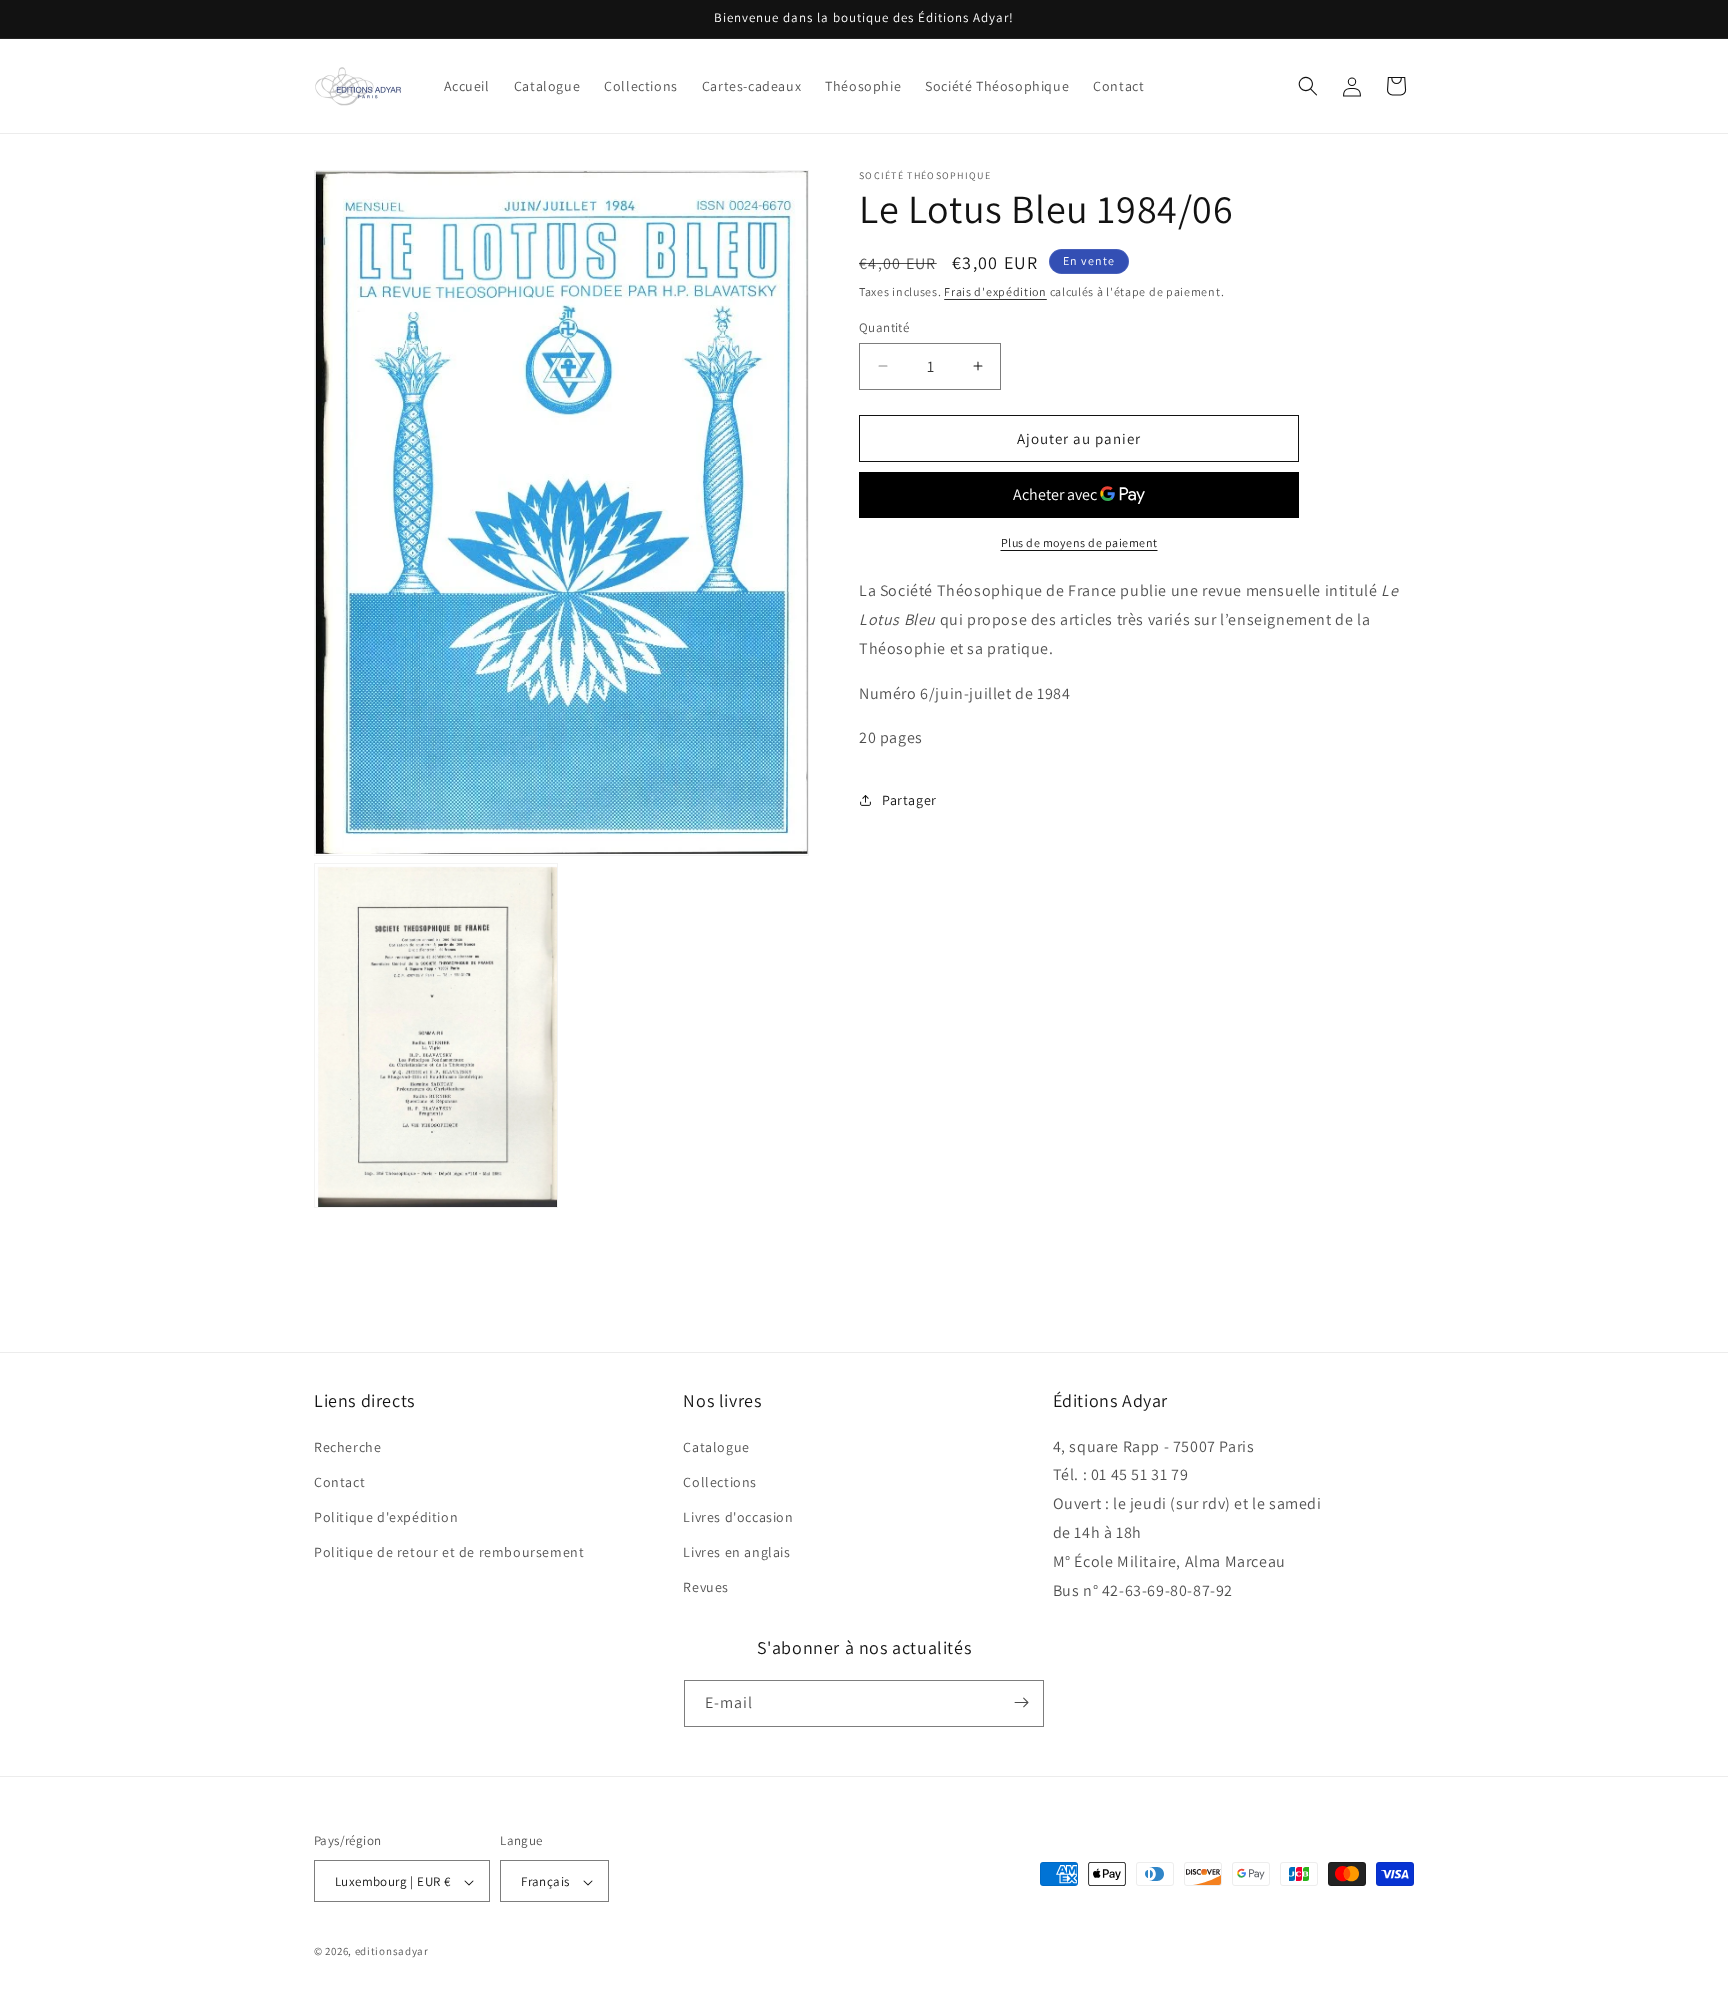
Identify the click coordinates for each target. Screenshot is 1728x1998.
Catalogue (716, 1447)
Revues (706, 1588)
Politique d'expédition (386, 1517)
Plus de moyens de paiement (1079, 542)
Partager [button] (909, 799)
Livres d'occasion (738, 1517)
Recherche (347, 1447)
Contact (339, 1482)
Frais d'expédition (995, 291)
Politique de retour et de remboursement (449, 1552)
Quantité (884, 326)
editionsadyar (392, 1952)
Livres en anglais (736, 1552)
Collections (720, 1482)
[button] (1308, 86)
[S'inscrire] (1021, 1702)
